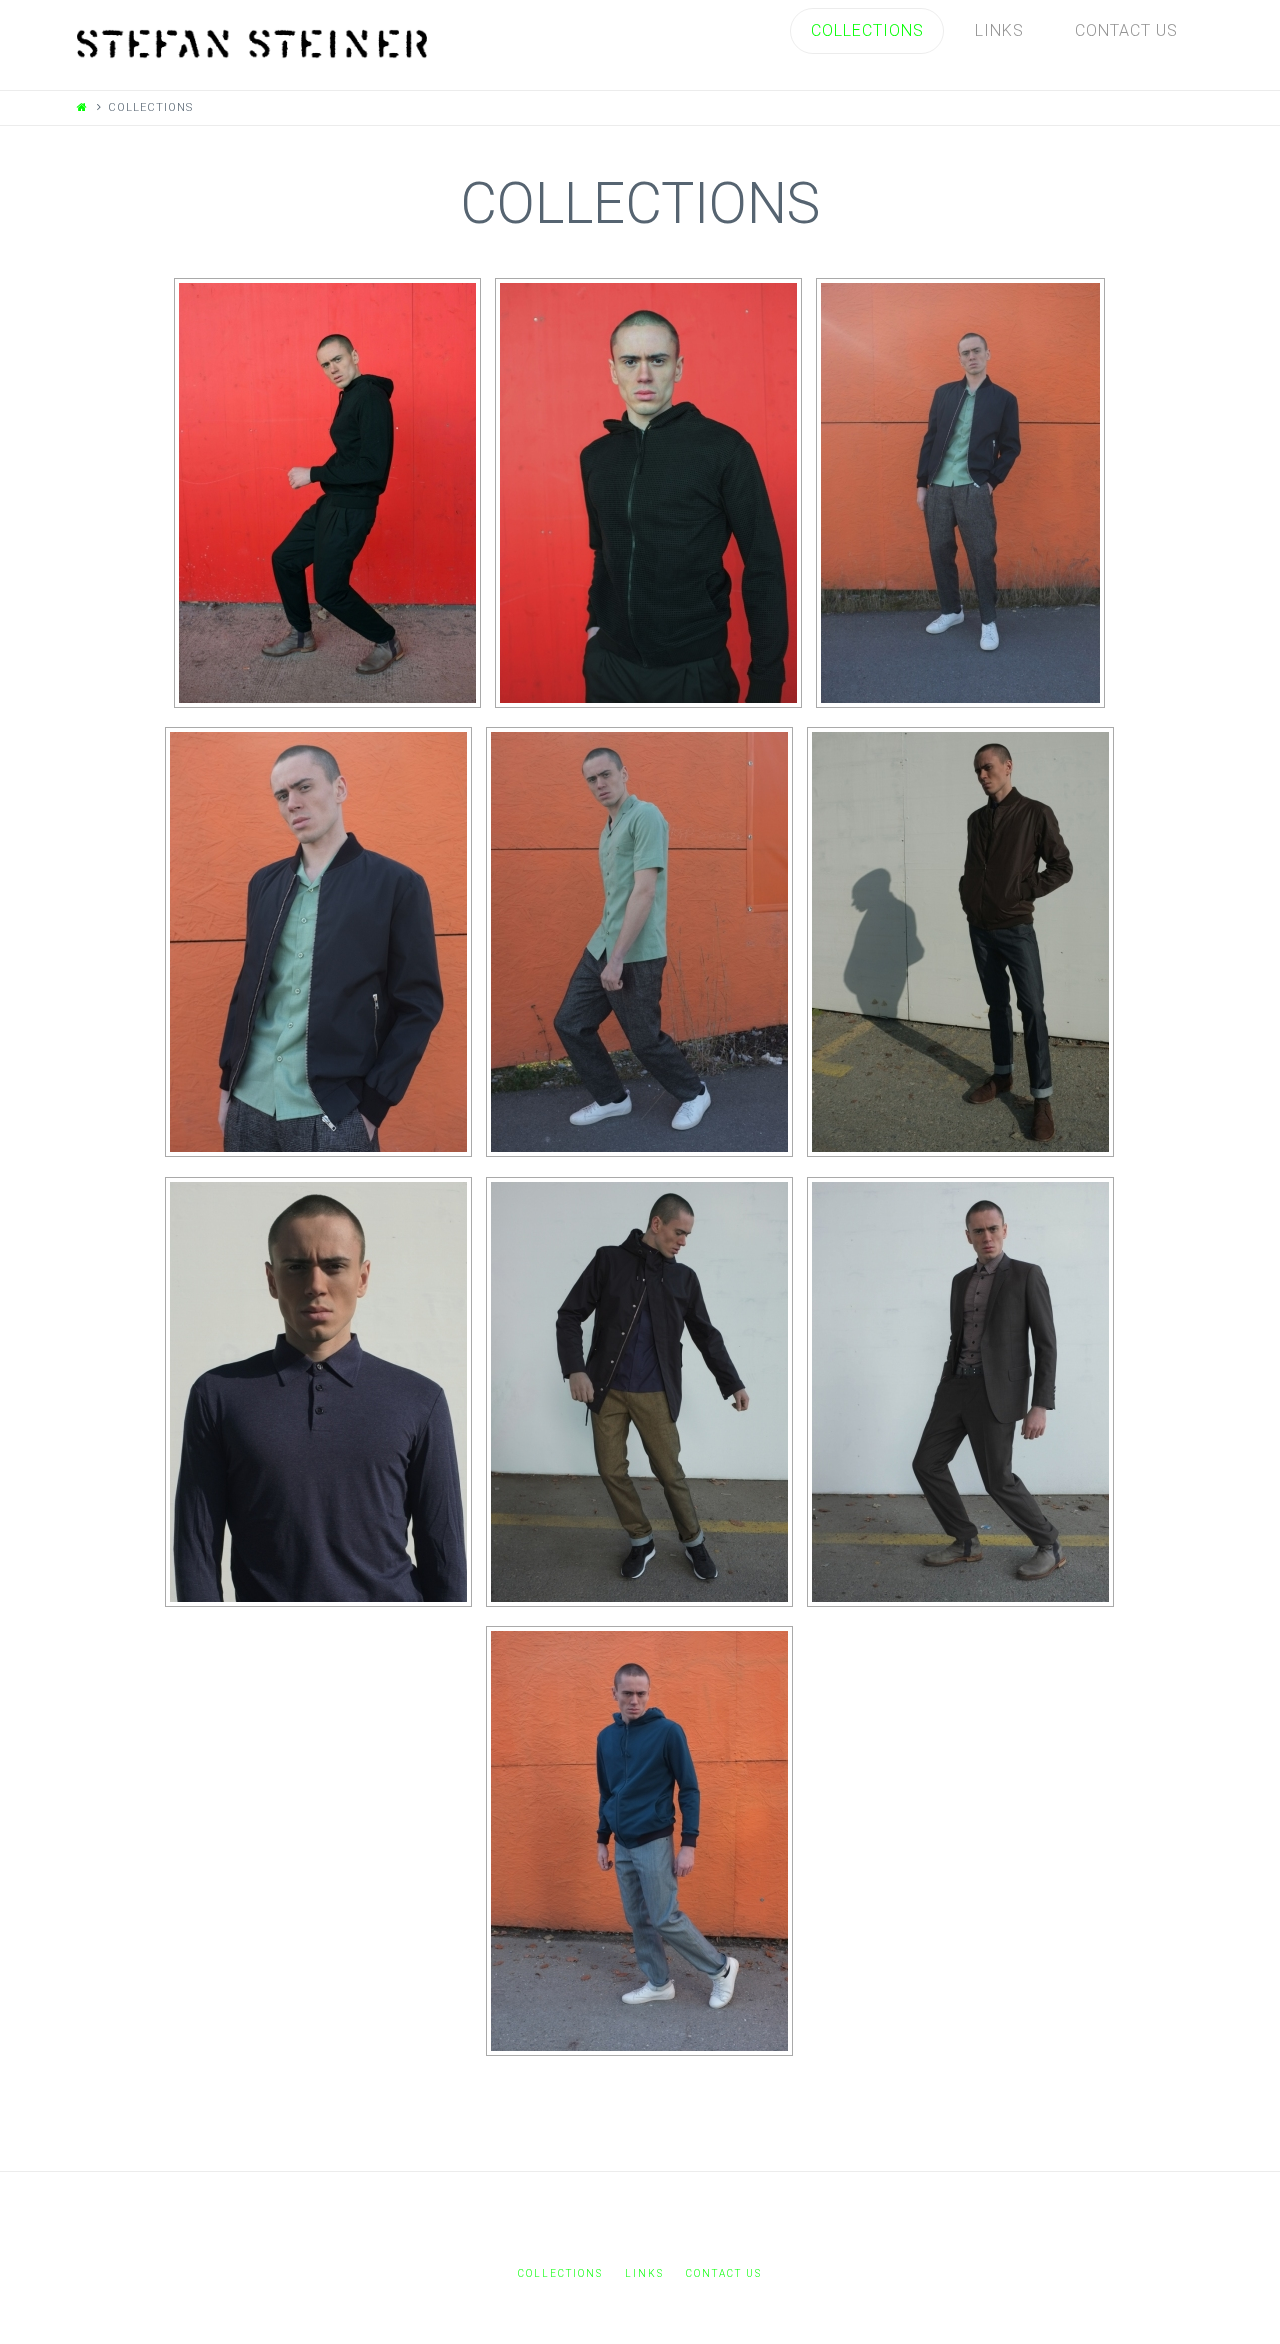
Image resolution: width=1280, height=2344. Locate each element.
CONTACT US (724, 2273)
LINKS (644, 2273)
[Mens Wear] (252, 40)
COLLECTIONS (560, 2273)
